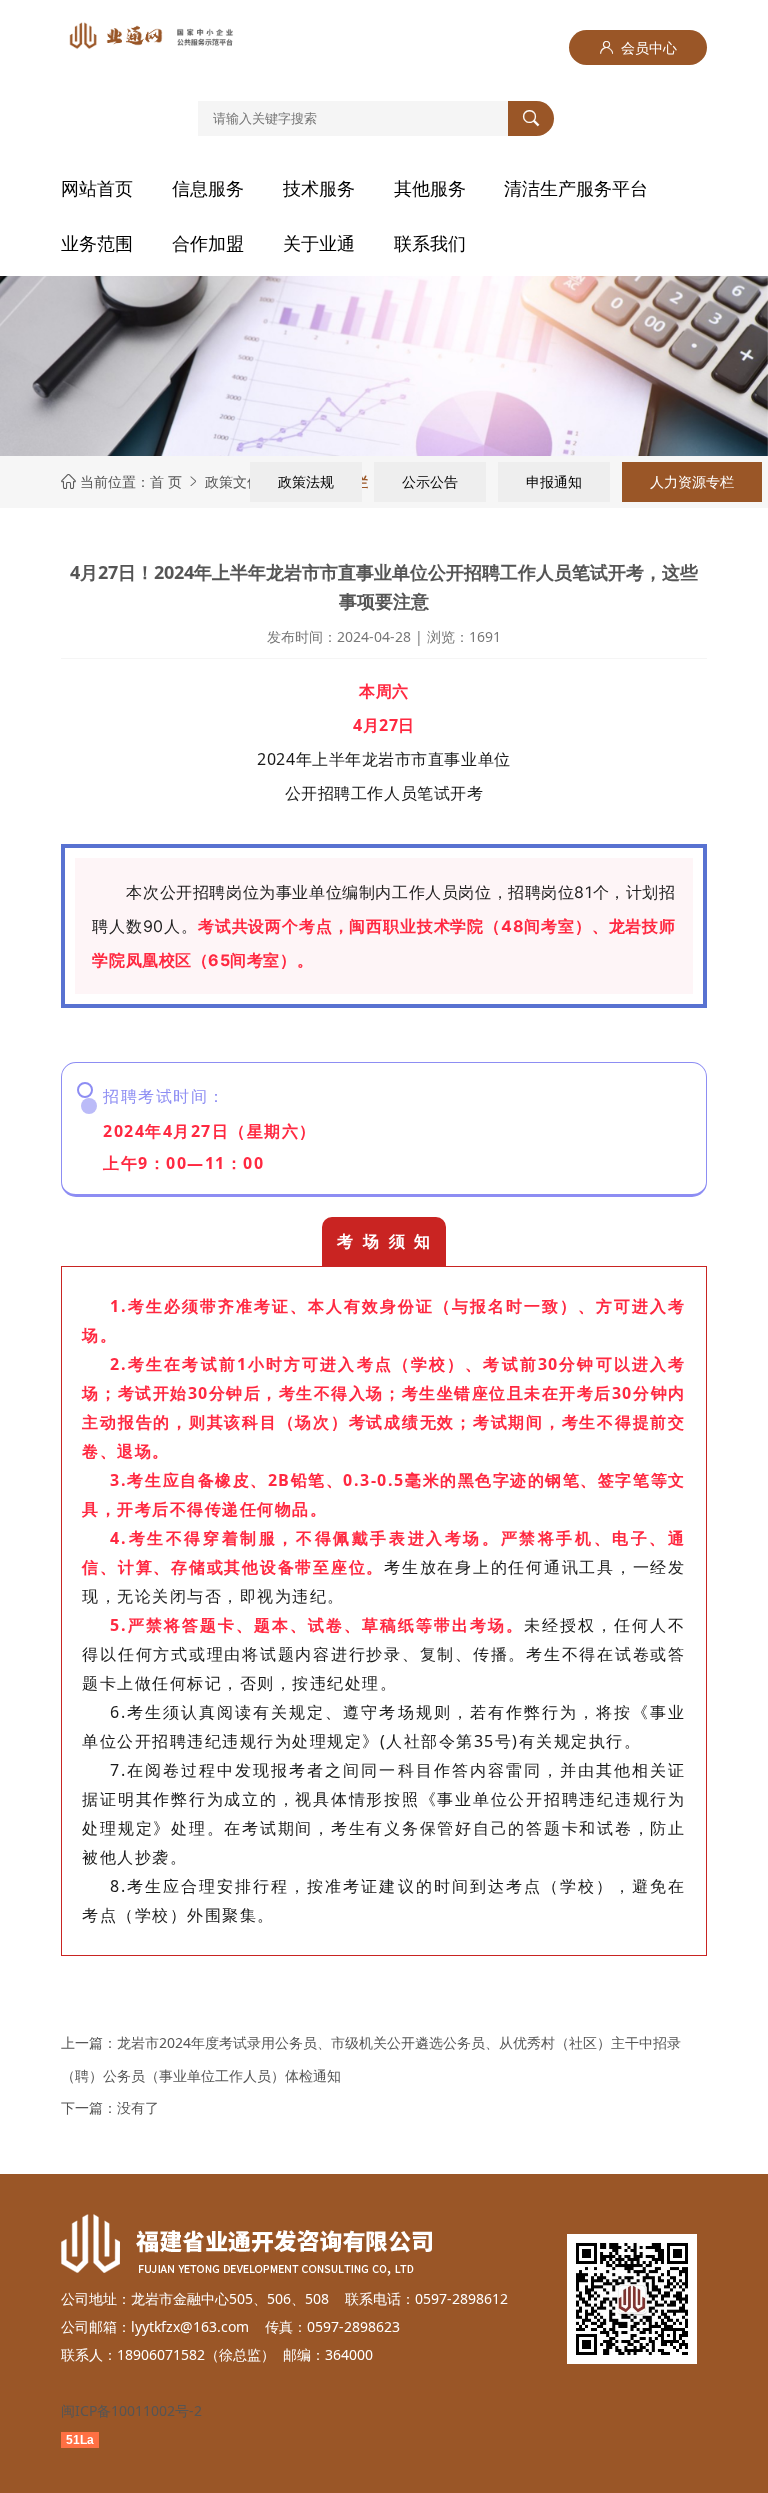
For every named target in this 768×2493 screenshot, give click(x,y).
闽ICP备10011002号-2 (131, 2410)
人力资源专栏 (692, 481)
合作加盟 (208, 243)
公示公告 (430, 481)
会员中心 (638, 47)
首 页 (166, 481)
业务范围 (97, 243)
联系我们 (430, 243)
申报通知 (554, 481)
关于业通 (319, 243)
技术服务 (319, 188)
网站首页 (97, 188)
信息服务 (208, 188)
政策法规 (306, 481)
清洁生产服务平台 (576, 188)
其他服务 (430, 188)
